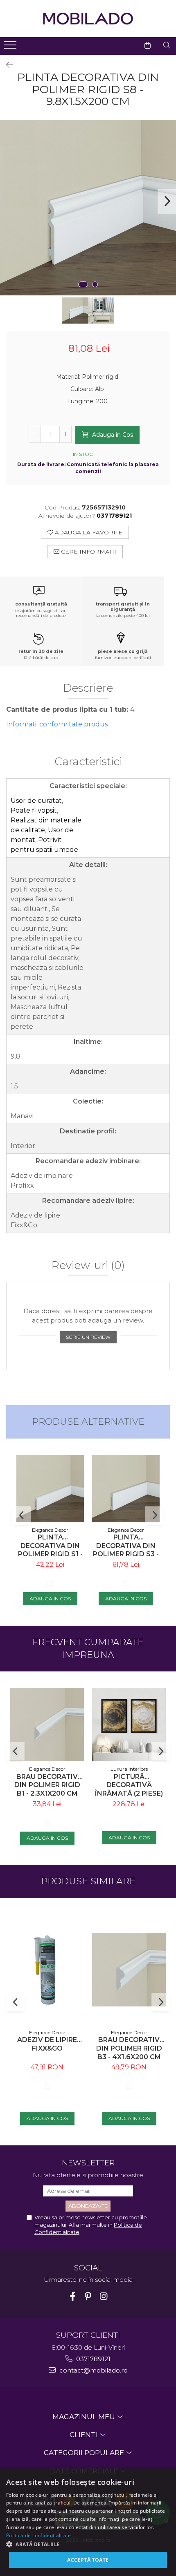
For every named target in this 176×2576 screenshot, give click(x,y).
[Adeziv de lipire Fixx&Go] (47, 1970)
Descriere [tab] (88, 688)
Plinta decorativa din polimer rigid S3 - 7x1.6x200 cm (126, 1546)
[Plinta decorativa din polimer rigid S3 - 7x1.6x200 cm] (126, 1489)
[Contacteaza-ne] (127, 45)
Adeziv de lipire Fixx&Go (47, 2044)
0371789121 (93, 2359)
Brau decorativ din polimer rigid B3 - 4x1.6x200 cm (129, 2048)
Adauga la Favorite (88, 532)
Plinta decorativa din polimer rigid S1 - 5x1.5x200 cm (50, 1546)
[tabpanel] (88, 208)
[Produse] (11, 47)
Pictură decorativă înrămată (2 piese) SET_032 (129, 1785)
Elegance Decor (50, 1530)
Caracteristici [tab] (88, 762)
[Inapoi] (6, 65)
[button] (88, 2544)
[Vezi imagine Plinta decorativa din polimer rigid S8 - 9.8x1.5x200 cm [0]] (75, 311)
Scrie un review (88, 1337)
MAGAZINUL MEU (85, 2417)
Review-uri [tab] (88, 1266)
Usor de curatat (36, 801)
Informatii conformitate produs (57, 724)
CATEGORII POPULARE (85, 2453)
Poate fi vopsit (34, 810)
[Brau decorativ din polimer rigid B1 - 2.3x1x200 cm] (47, 1725)
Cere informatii (88, 552)
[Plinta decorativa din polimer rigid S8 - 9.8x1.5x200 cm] (88, 208)
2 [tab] (95, 284)
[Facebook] (73, 2296)
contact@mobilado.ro (93, 2370)
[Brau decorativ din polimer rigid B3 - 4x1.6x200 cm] (129, 1970)
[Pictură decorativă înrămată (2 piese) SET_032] (129, 1725)
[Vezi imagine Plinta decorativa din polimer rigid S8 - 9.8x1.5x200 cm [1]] (101, 311)
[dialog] (88, 2522)
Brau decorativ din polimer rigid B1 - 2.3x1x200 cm (47, 1785)
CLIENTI (85, 2435)
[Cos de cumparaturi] (148, 45)
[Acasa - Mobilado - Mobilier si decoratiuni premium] (88, 19)
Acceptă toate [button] (88, 2560)
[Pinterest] (88, 2296)
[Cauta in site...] (167, 45)
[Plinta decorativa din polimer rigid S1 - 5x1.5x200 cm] (50, 1489)
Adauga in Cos (112, 435)
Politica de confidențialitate (39, 2535)
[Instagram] (104, 2296)
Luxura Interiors (129, 1769)
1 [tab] (83, 284)
